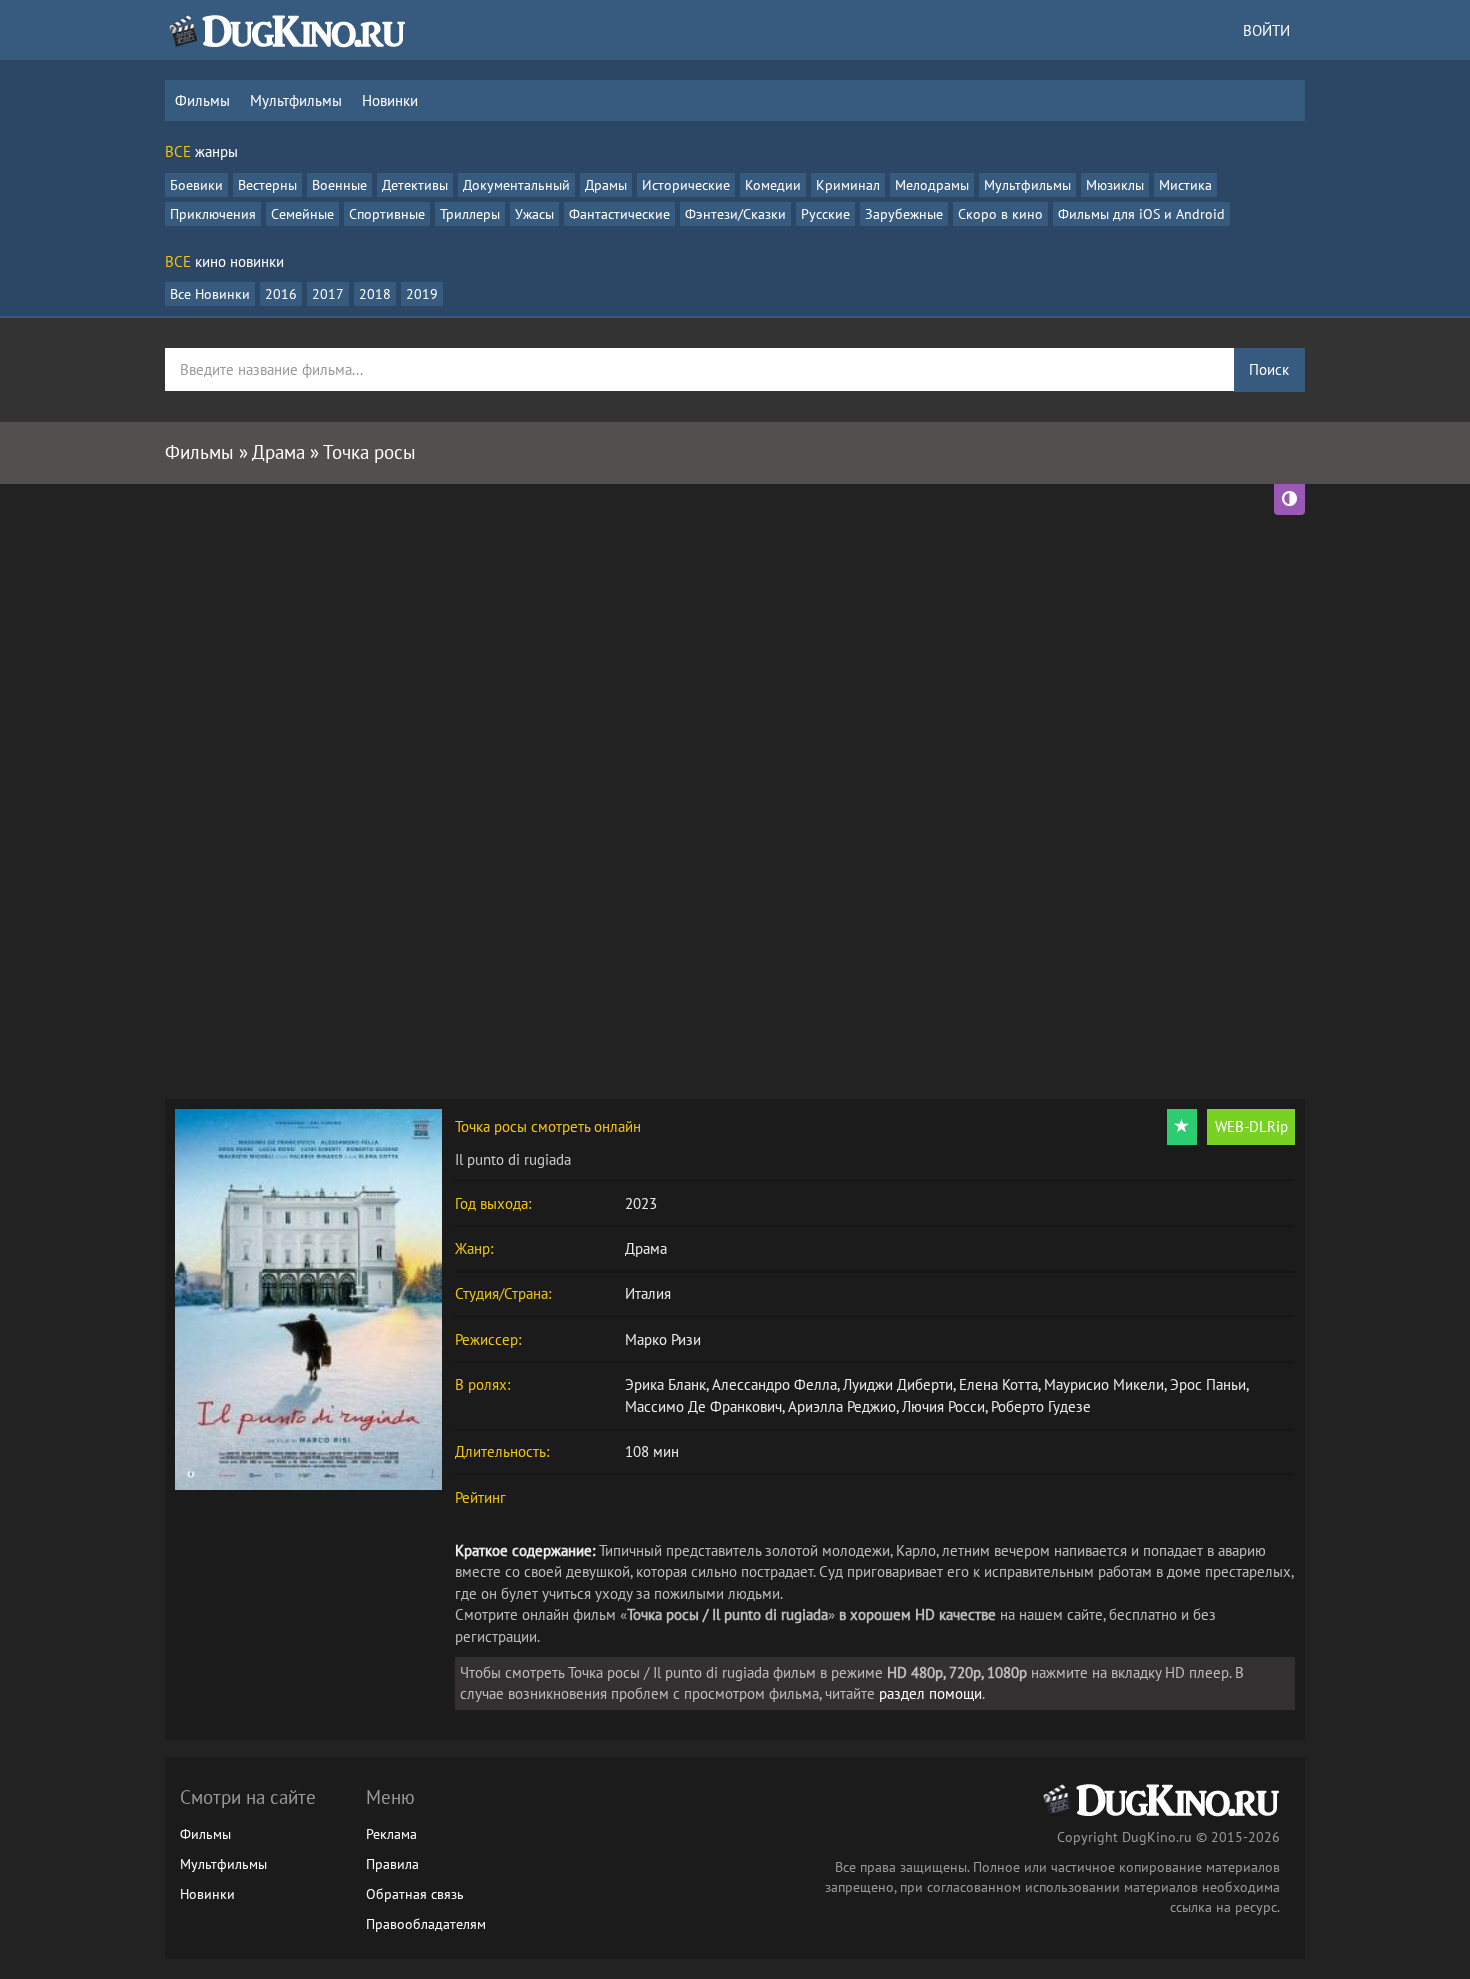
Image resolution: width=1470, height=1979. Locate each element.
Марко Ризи (663, 1339)
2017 (328, 294)
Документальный (516, 185)
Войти (1266, 30)
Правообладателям (426, 1924)
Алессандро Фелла (774, 1384)
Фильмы (202, 100)
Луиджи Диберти (898, 1384)
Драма (646, 1248)
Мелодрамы (932, 185)
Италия (648, 1293)
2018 (375, 294)
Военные (339, 185)
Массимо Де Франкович (703, 1406)
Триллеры (470, 214)
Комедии (773, 185)
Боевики (196, 185)
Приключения (213, 214)
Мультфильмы (296, 100)
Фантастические (619, 214)
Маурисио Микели (1104, 1384)
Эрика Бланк (665, 1384)
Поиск (1269, 369)
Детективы (415, 185)
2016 (281, 294)
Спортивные (387, 214)
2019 (422, 294)
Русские (825, 214)
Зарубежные (904, 214)
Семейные (302, 214)
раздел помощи (930, 1693)
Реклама (391, 1834)
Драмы (606, 185)
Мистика (1185, 185)
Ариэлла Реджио (842, 1406)
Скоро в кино (1000, 214)
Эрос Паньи (1208, 1384)
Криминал (848, 185)
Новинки (390, 100)
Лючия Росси (943, 1406)
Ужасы (534, 214)
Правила (392, 1864)
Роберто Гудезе (1041, 1406)
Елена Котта (998, 1384)
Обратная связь (415, 1894)
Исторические (686, 185)
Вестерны (267, 185)
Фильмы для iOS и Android (1141, 214)
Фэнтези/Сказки (735, 214)
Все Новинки (210, 294)
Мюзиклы (1115, 185)
